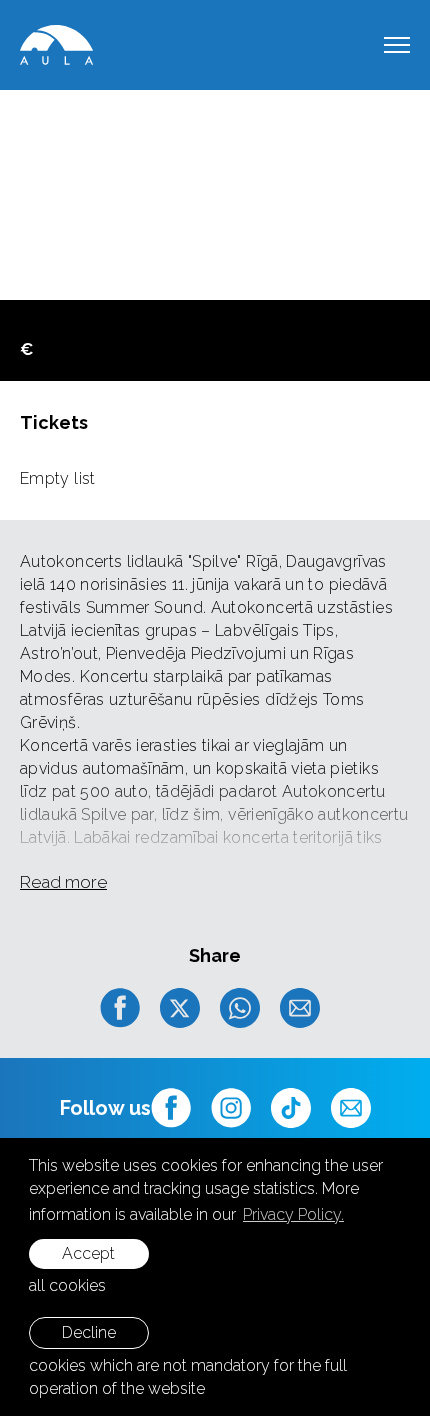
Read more (63, 882)
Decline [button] (89, 1332)
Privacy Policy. (293, 1214)
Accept (88, 1253)
